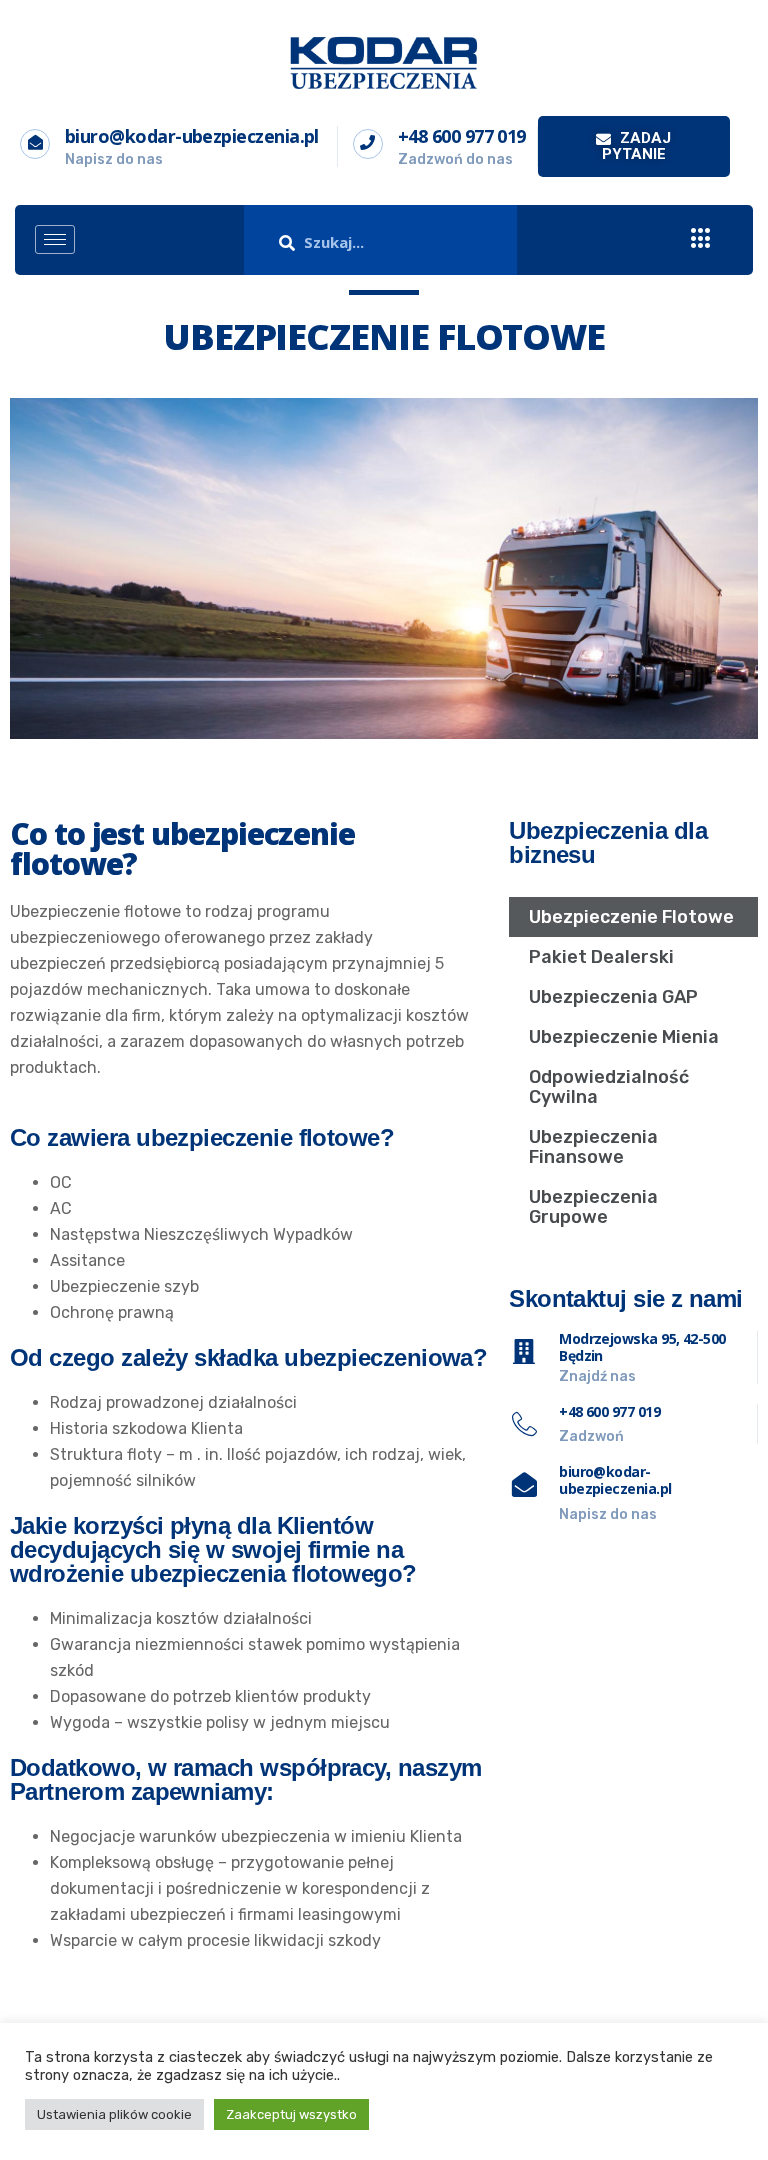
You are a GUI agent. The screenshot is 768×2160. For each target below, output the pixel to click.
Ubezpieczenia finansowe (593, 1147)
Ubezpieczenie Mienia (624, 1037)
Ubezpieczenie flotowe (631, 917)
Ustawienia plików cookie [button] (114, 2114)
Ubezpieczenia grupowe (593, 1207)
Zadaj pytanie (637, 146)
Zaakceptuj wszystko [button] (291, 2114)
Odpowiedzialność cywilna (609, 1087)
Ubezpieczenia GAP (613, 997)
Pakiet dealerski (601, 957)
